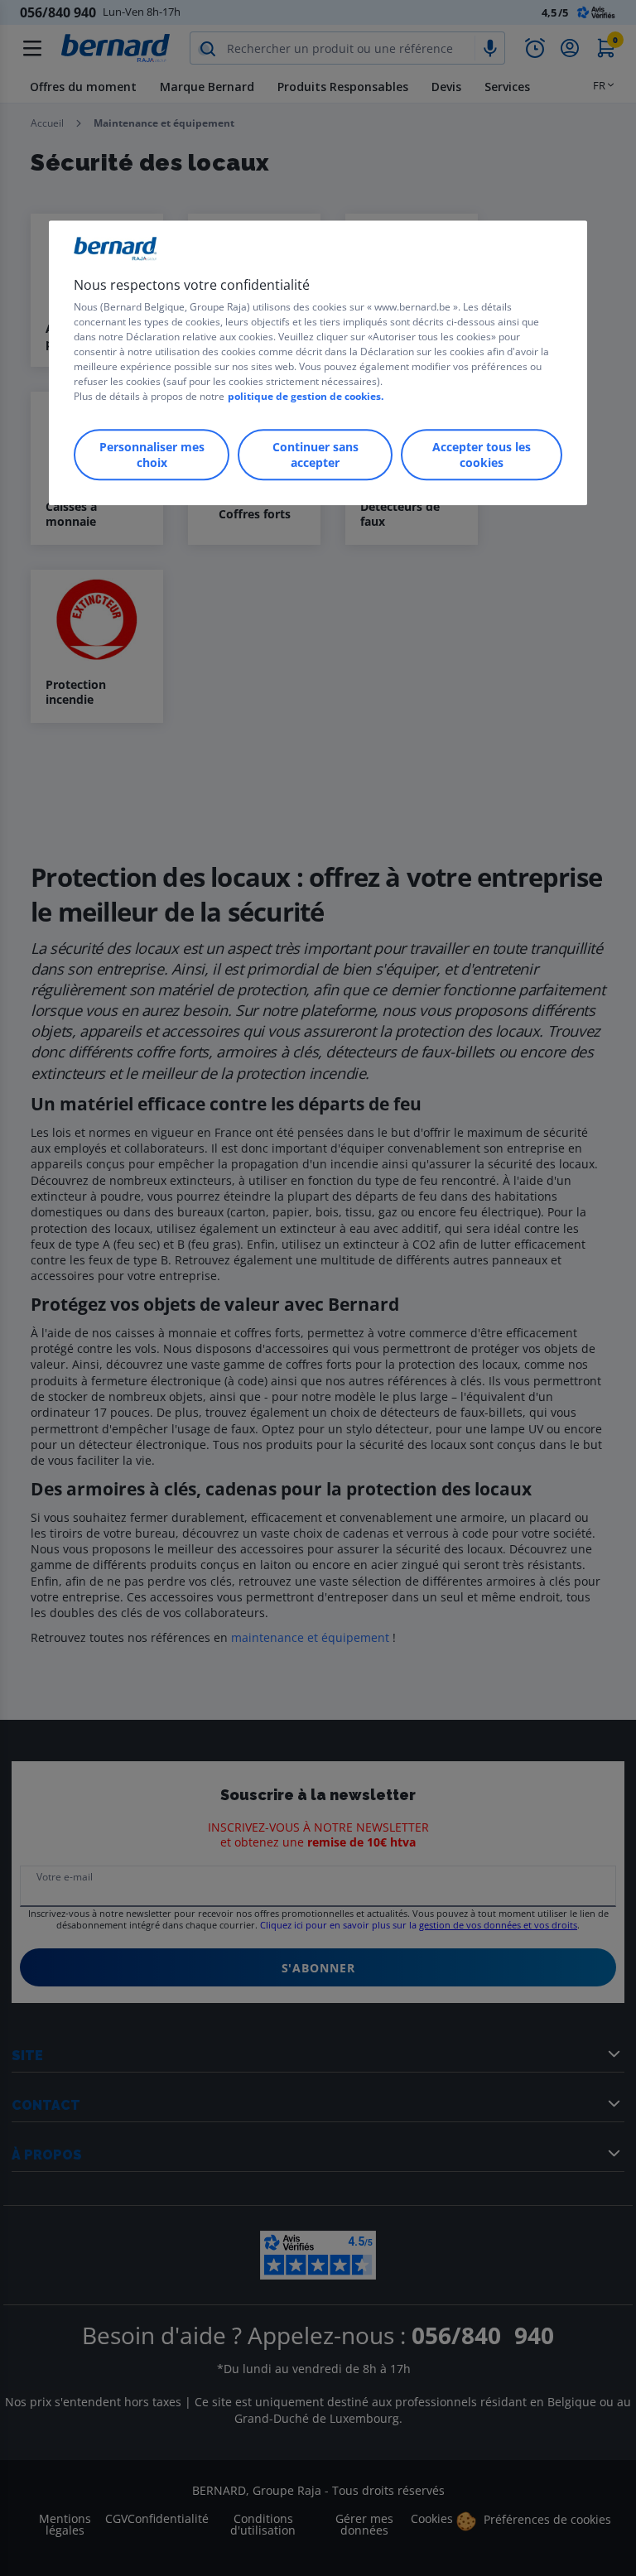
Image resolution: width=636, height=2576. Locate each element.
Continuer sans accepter (316, 455)
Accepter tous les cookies (482, 455)
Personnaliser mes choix (152, 455)
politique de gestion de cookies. (306, 396)
